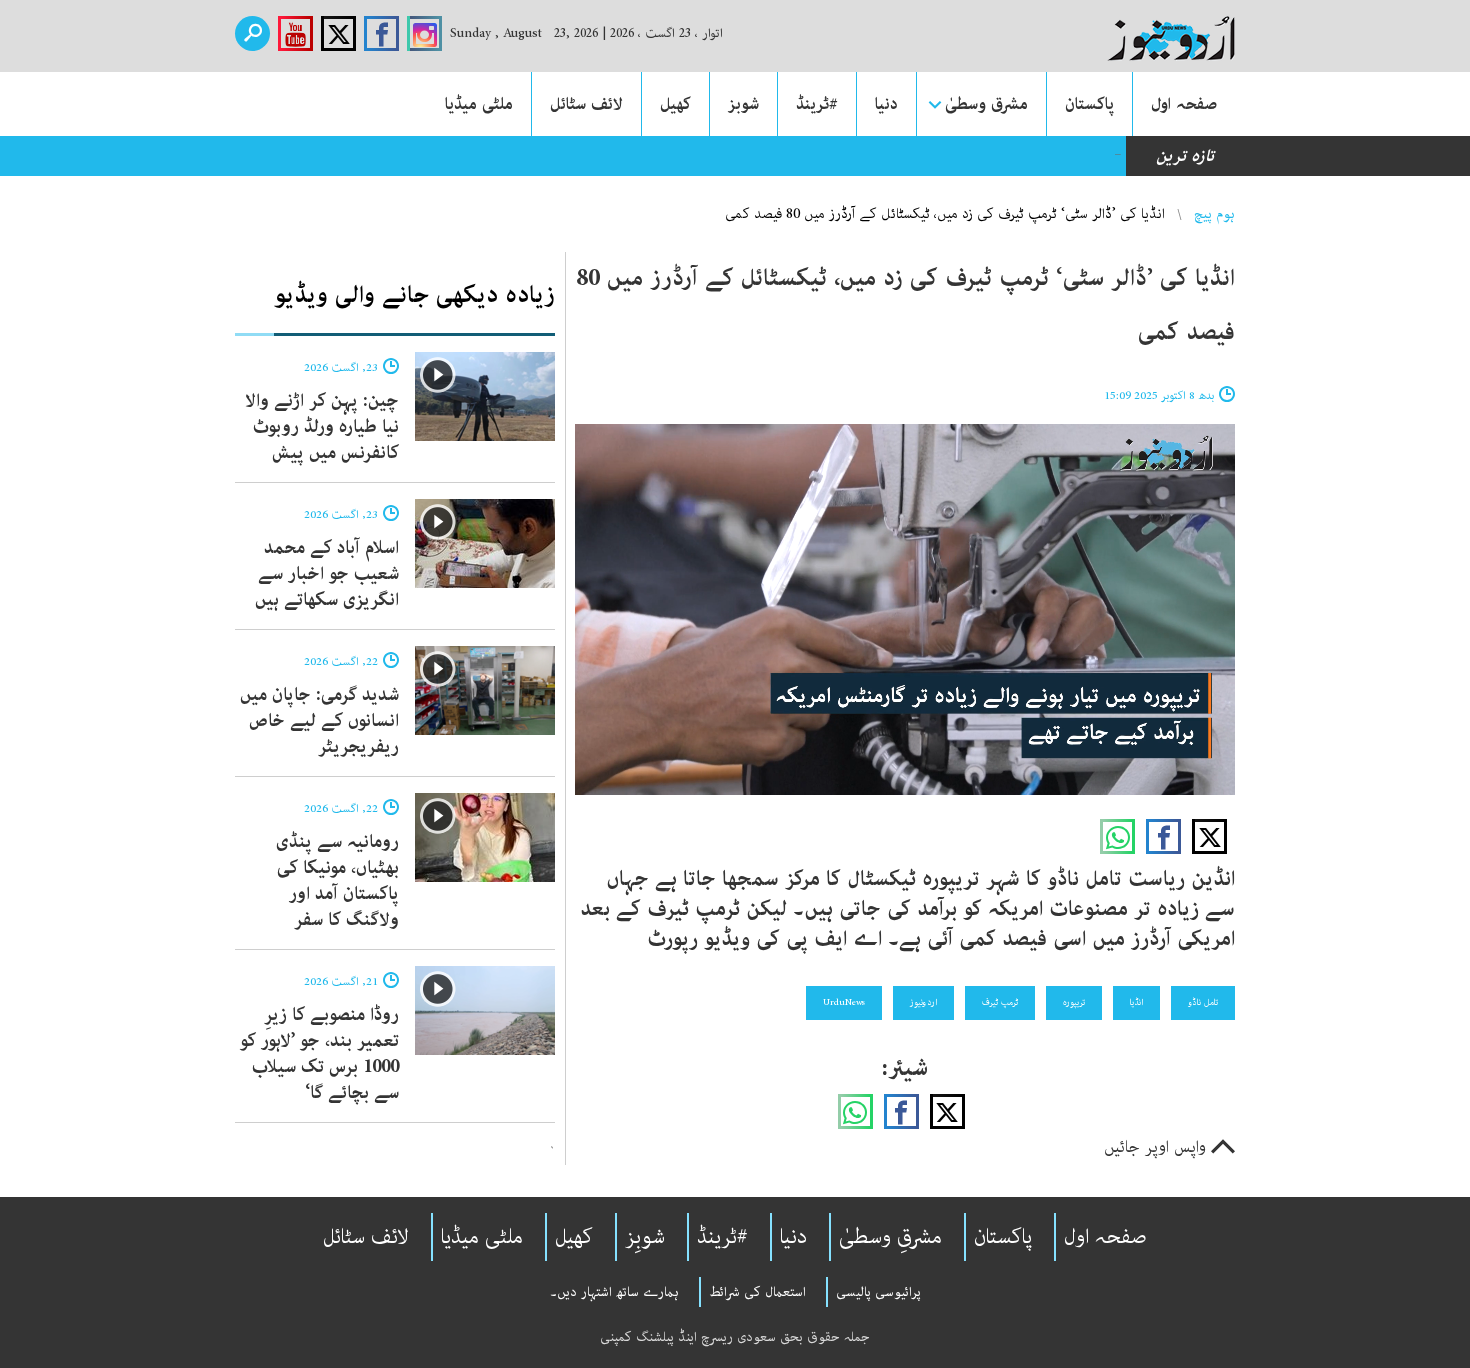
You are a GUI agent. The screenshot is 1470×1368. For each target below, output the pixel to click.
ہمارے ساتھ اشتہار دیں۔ (614, 1292)
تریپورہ (1074, 1002)
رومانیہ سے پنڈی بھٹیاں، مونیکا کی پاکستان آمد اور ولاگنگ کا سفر (337, 881)
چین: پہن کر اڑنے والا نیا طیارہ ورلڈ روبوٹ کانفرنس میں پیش (322, 427)
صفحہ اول (1184, 104)
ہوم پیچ (1214, 214)
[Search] (252, 33)
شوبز (743, 104)
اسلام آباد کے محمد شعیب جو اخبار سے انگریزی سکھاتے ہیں (327, 574)
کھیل (675, 104)
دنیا (886, 104)
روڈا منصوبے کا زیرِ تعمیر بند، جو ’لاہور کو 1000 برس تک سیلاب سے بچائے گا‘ (319, 1054)
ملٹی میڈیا (479, 104)
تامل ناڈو (1203, 1002)
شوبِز (645, 1237)
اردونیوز (923, 1002)
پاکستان (1089, 104)
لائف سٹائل (586, 104)
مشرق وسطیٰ (986, 104)
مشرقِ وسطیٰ (890, 1237)
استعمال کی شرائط (757, 1292)
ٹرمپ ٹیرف (1000, 1002)
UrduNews (844, 1002)
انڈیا (1136, 1002)
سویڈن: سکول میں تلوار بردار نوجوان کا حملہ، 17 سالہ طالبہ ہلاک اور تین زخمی (846, 156)
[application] (905, 609)
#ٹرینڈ (817, 104)
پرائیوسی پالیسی (878, 1292)
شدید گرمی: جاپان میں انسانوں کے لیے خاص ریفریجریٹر (319, 721)
